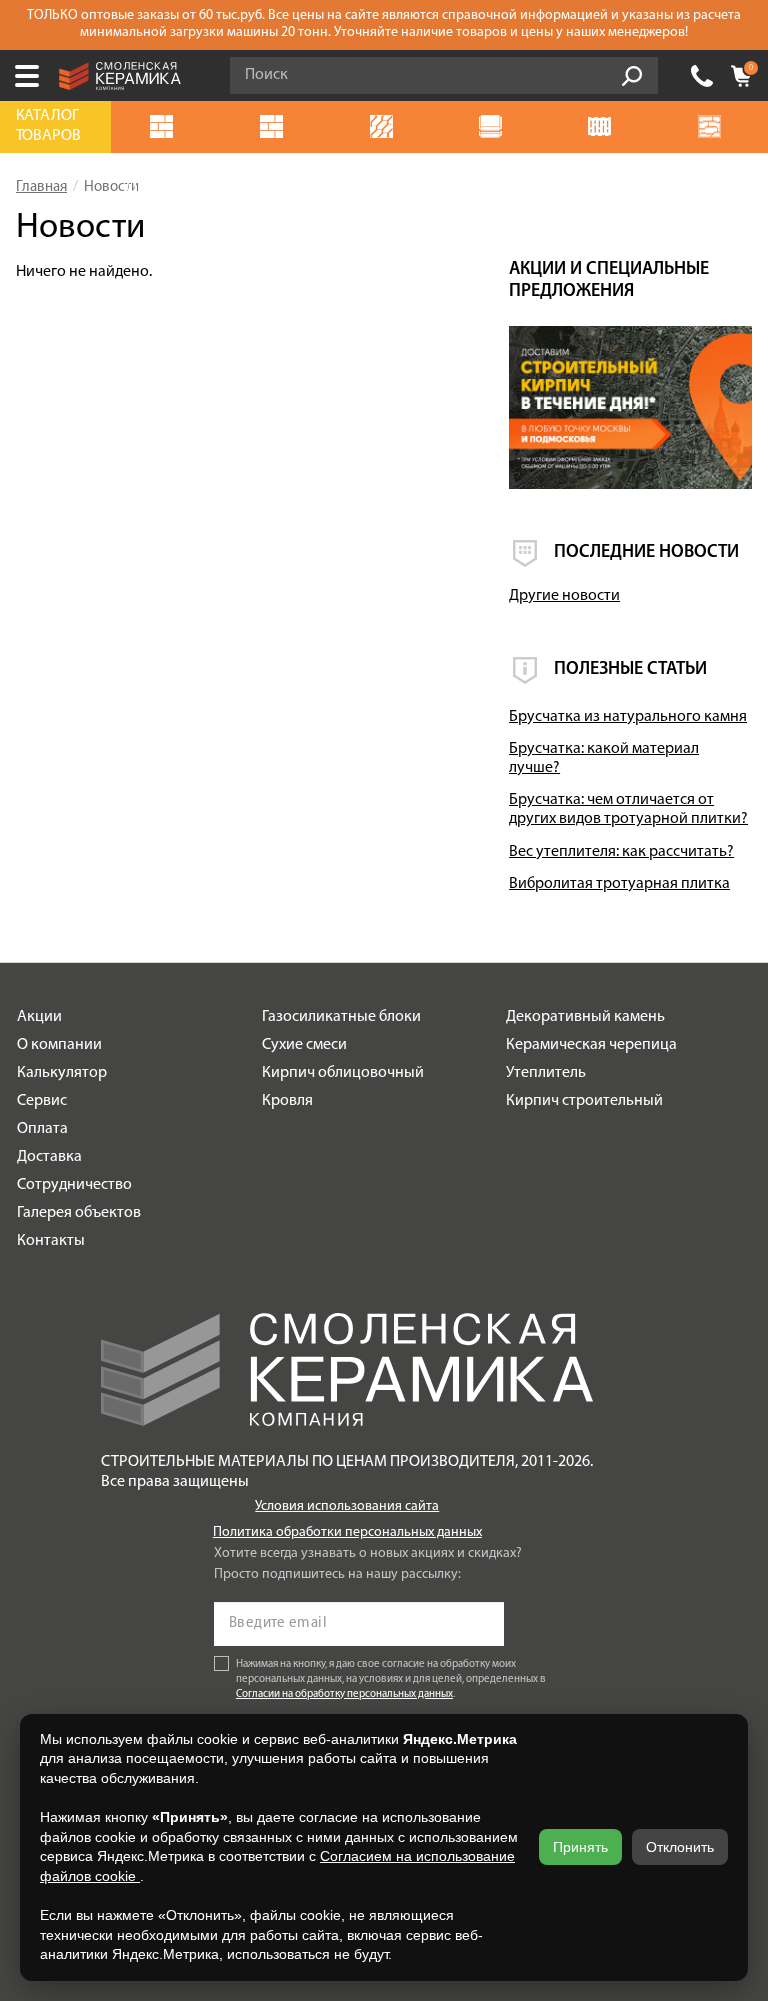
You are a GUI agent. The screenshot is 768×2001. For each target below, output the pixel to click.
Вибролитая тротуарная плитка (619, 884)
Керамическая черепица (591, 1045)
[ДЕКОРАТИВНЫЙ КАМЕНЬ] (713, 127)
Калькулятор (62, 1073)
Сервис (42, 1101)
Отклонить (680, 1847)
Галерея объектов (79, 1213)
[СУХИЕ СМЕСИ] (494, 127)
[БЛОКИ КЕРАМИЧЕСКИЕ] (604, 127)
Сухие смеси (304, 1045)
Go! (632, 76)
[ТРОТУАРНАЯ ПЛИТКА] (385, 127)
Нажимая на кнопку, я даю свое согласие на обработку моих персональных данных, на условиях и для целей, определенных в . (391, 1679)
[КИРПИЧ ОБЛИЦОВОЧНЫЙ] (166, 127)
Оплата (42, 1129)
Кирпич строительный (584, 1101)
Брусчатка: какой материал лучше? (604, 758)
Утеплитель (546, 1073)
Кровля (287, 1101)
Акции (39, 1017)
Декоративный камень (585, 1017)
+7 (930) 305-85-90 (702, 76)
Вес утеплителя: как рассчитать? (621, 852)
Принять (580, 1847)
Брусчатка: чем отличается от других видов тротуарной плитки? (628, 809)
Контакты (51, 1241)
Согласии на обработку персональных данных (344, 1694)
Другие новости (564, 596)
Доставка (49, 1157)
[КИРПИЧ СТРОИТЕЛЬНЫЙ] (276, 127)
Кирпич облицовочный (343, 1073)
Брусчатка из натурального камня (628, 717)
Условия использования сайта (347, 1506)
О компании (59, 1045)
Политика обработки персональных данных (347, 1532)
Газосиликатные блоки (341, 1017)
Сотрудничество (74, 1185)
